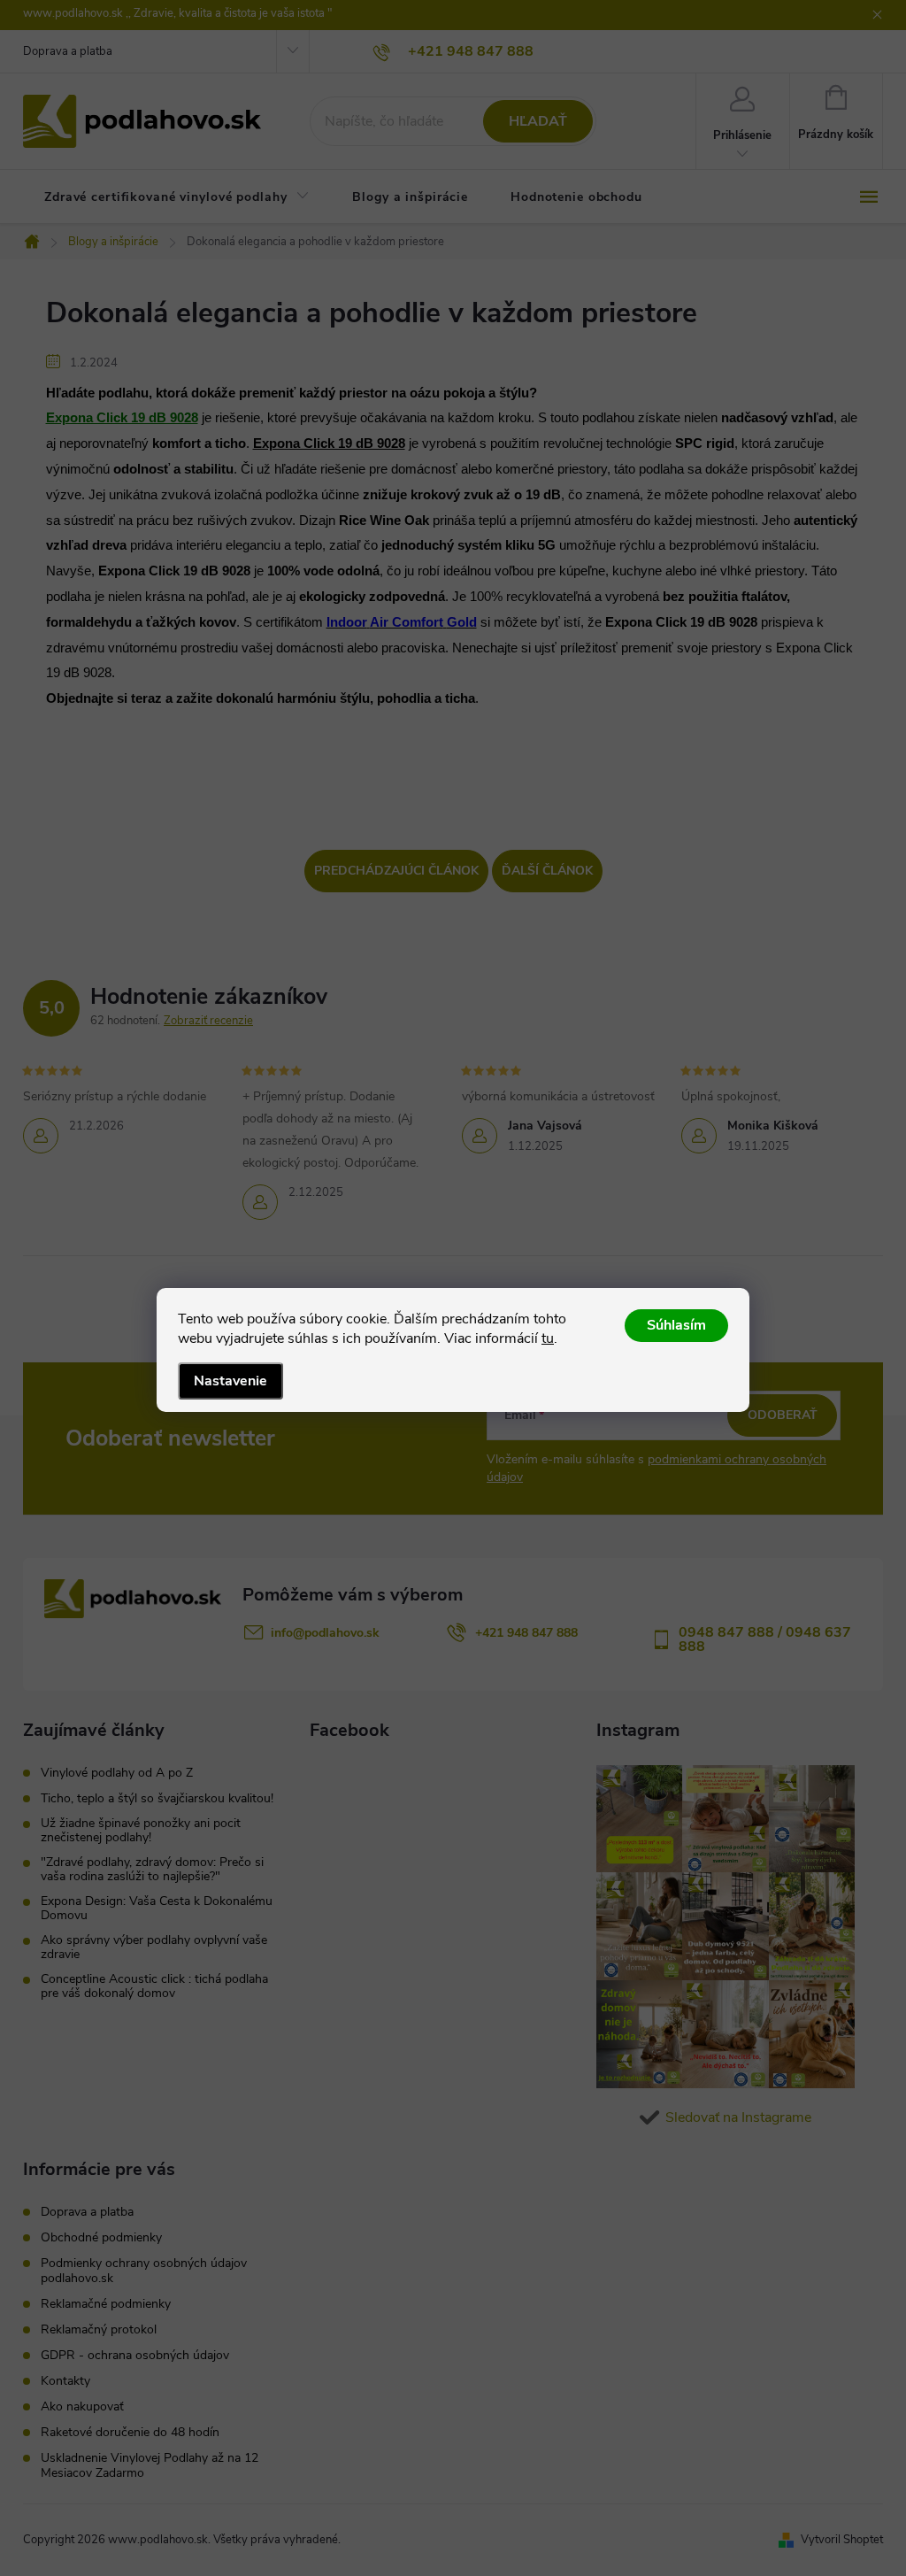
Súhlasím (676, 1325)
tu (548, 1338)
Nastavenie (230, 1381)
